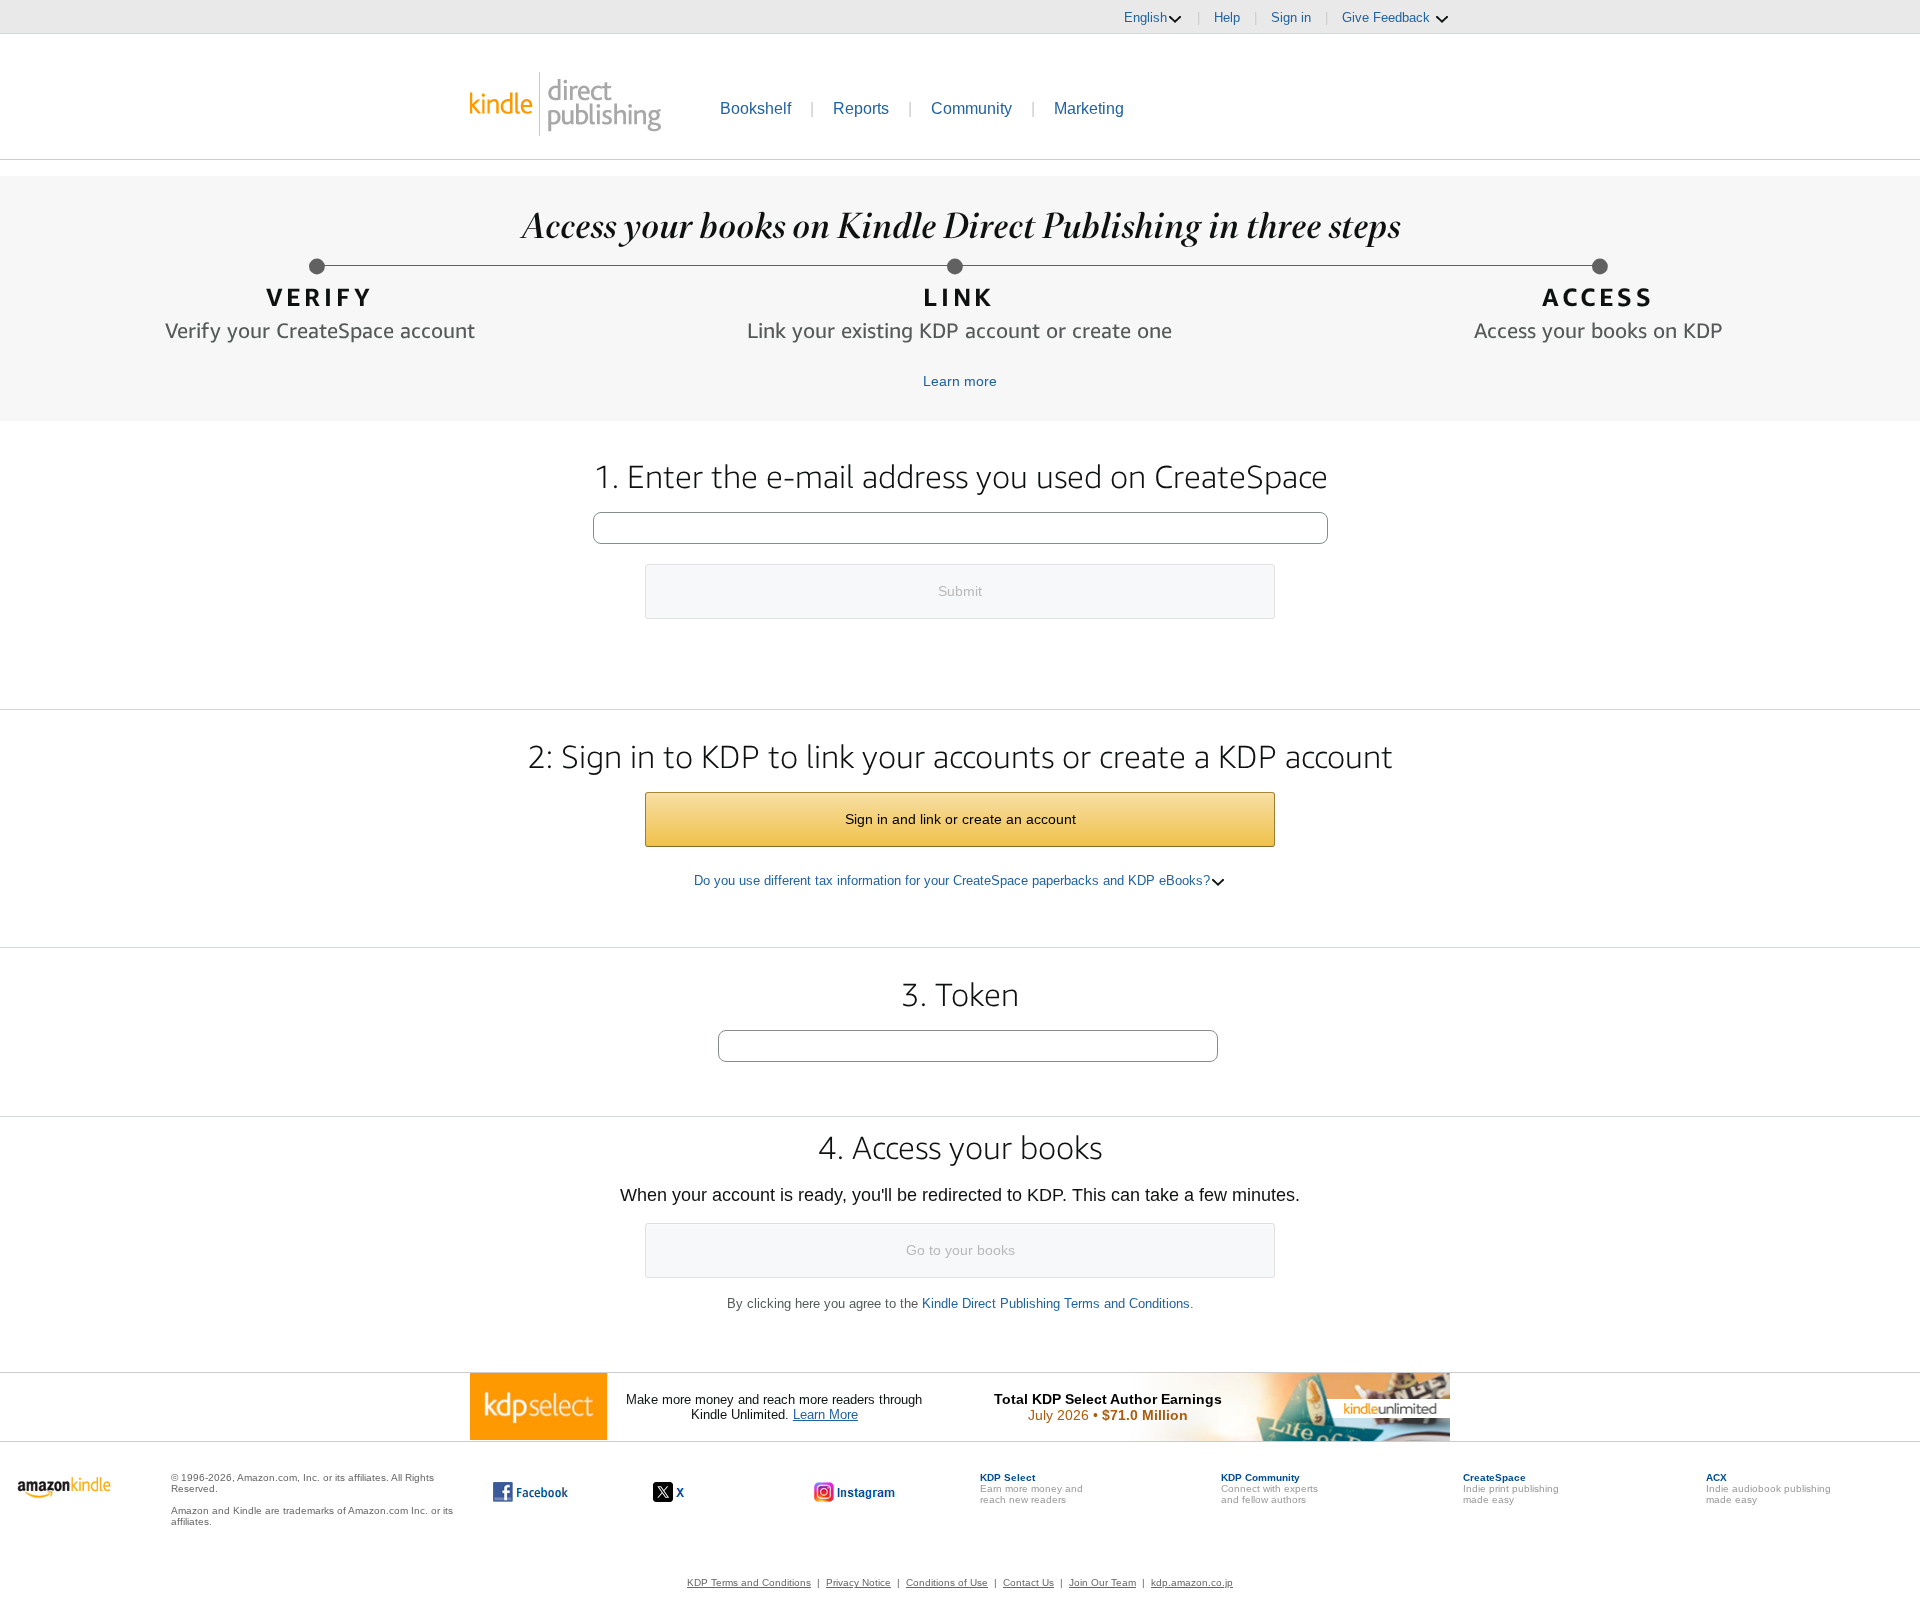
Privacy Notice (858, 1582)
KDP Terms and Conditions (749, 1582)
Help (1227, 17)
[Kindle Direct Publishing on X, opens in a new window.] (689, 1492)
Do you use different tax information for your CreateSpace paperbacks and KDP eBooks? (952, 880)
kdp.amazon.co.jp (1192, 1582)
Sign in (1291, 17)
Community (971, 108)
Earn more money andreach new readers (1031, 1488)
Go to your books (960, 1250)
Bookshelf (755, 108)
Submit (960, 591)
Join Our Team (1102, 1582)
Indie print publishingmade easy (1511, 1488)
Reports (861, 108)
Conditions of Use (947, 1582)
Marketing (1089, 108)
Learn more (960, 381)
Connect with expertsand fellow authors (1269, 1488)
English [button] (1145, 17)
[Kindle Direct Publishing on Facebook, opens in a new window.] (530, 1492)
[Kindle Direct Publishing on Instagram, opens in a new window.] (855, 1492)
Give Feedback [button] (1388, 17)
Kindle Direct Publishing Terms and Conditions (1056, 1303)
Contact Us (1028, 1582)
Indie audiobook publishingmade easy (1768, 1488)
